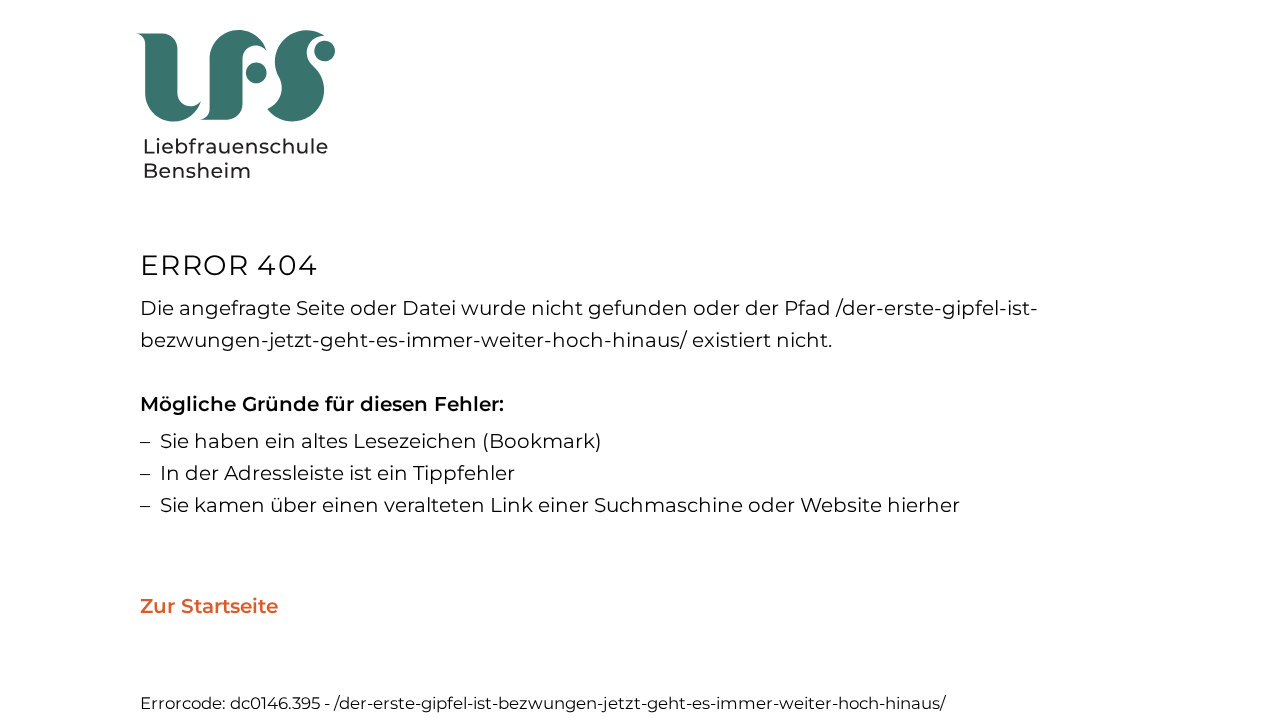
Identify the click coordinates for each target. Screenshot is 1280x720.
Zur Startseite (209, 606)
